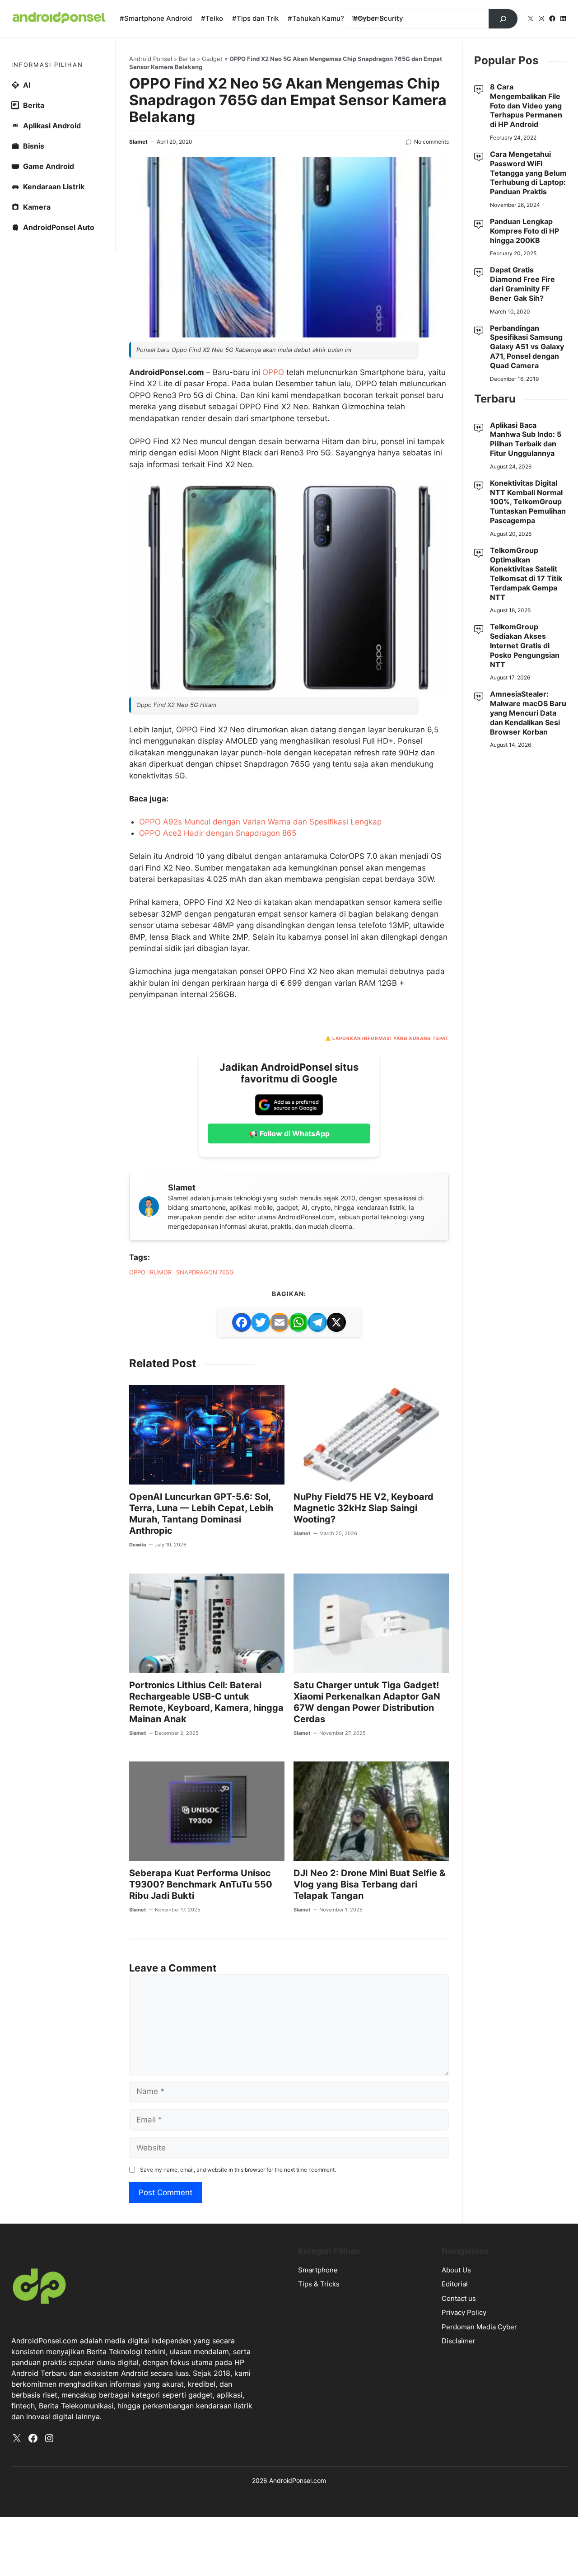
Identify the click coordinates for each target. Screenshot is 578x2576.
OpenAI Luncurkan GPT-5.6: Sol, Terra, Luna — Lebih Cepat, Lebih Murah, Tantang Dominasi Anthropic (201, 1514)
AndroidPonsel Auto (59, 227)
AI (27, 85)
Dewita (138, 1545)
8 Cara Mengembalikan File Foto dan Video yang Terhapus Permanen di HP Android (526, 105)
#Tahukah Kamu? (316, 18)
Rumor (161, 1272)
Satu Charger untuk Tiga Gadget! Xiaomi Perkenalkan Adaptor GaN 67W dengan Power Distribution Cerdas (367, 1702)
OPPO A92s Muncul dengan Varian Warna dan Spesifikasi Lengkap (260, 822)
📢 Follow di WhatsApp (289, 1133)
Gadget (212, 59)
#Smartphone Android (156, 18)
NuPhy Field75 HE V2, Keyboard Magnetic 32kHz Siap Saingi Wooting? (364, 1508)
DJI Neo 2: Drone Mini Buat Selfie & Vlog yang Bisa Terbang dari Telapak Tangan (369, 1884)
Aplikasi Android (52, 126)
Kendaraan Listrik (54, 187)
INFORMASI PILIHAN (47, 65)
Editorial (455, 2284)
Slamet (138, 142)
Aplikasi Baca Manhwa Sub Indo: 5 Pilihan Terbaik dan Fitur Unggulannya (526, 439)
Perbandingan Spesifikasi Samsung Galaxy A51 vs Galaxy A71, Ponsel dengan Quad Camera (527, 347)
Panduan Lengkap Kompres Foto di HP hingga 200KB (524, 231)
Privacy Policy (464, 2312)
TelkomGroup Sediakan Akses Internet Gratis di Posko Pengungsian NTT (525, 645)
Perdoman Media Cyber (479, 2327)
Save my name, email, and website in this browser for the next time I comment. (238, 2170)
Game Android (49, 166)
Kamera (37, 207)
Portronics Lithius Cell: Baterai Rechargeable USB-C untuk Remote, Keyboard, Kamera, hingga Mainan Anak (206, 1702)
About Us (456, 2270)
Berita (187, 59)
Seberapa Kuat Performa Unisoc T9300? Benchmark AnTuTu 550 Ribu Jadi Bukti (201, 1884)
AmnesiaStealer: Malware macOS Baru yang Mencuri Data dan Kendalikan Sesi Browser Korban (528, 713)
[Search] (503, 19)
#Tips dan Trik (255, 18)
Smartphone (318, 2270)
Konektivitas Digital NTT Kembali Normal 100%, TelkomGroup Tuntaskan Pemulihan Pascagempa (528, 502)
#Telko (212, 18)
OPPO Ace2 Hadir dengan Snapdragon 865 (218, 833)
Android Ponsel (151, 59)
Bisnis (34, 146)
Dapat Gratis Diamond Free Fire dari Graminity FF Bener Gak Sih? (522, 284)
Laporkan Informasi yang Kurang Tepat (391, 1038)
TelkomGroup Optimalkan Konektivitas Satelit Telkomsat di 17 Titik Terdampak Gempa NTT (526, 574)
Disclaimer (459, 2341)
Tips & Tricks (319, 2284)
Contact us (459, 2298)
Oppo (137, 1272)
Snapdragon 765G (205, 1272)
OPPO (274, 372)
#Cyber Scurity (378, 18)
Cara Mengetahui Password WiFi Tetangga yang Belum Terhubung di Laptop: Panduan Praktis (528, 173)
